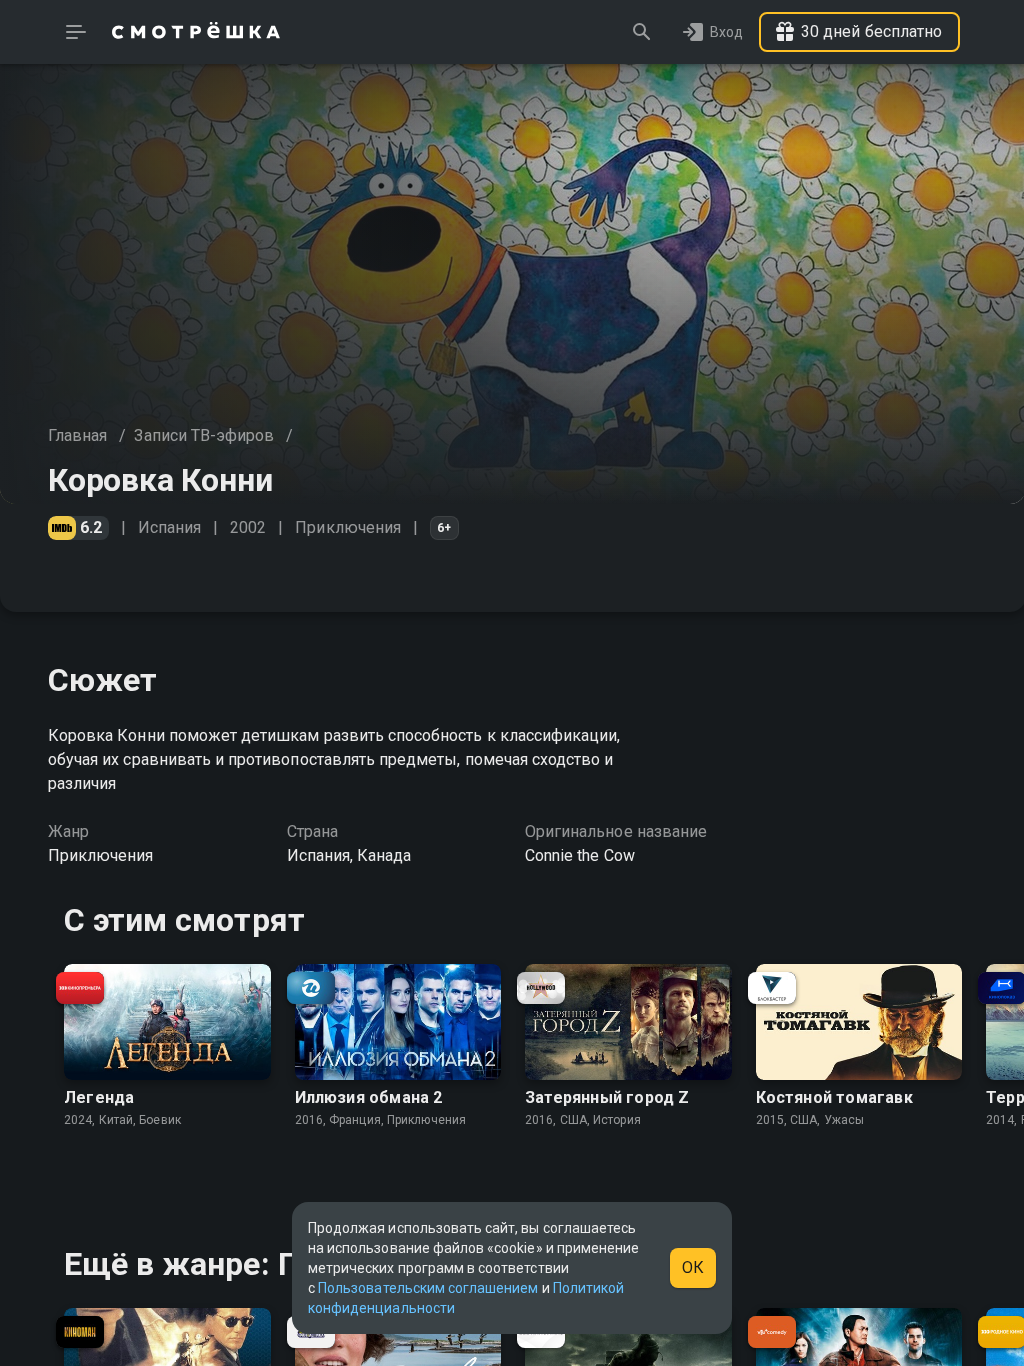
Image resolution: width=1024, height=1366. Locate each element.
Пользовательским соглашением (428, 1288)
